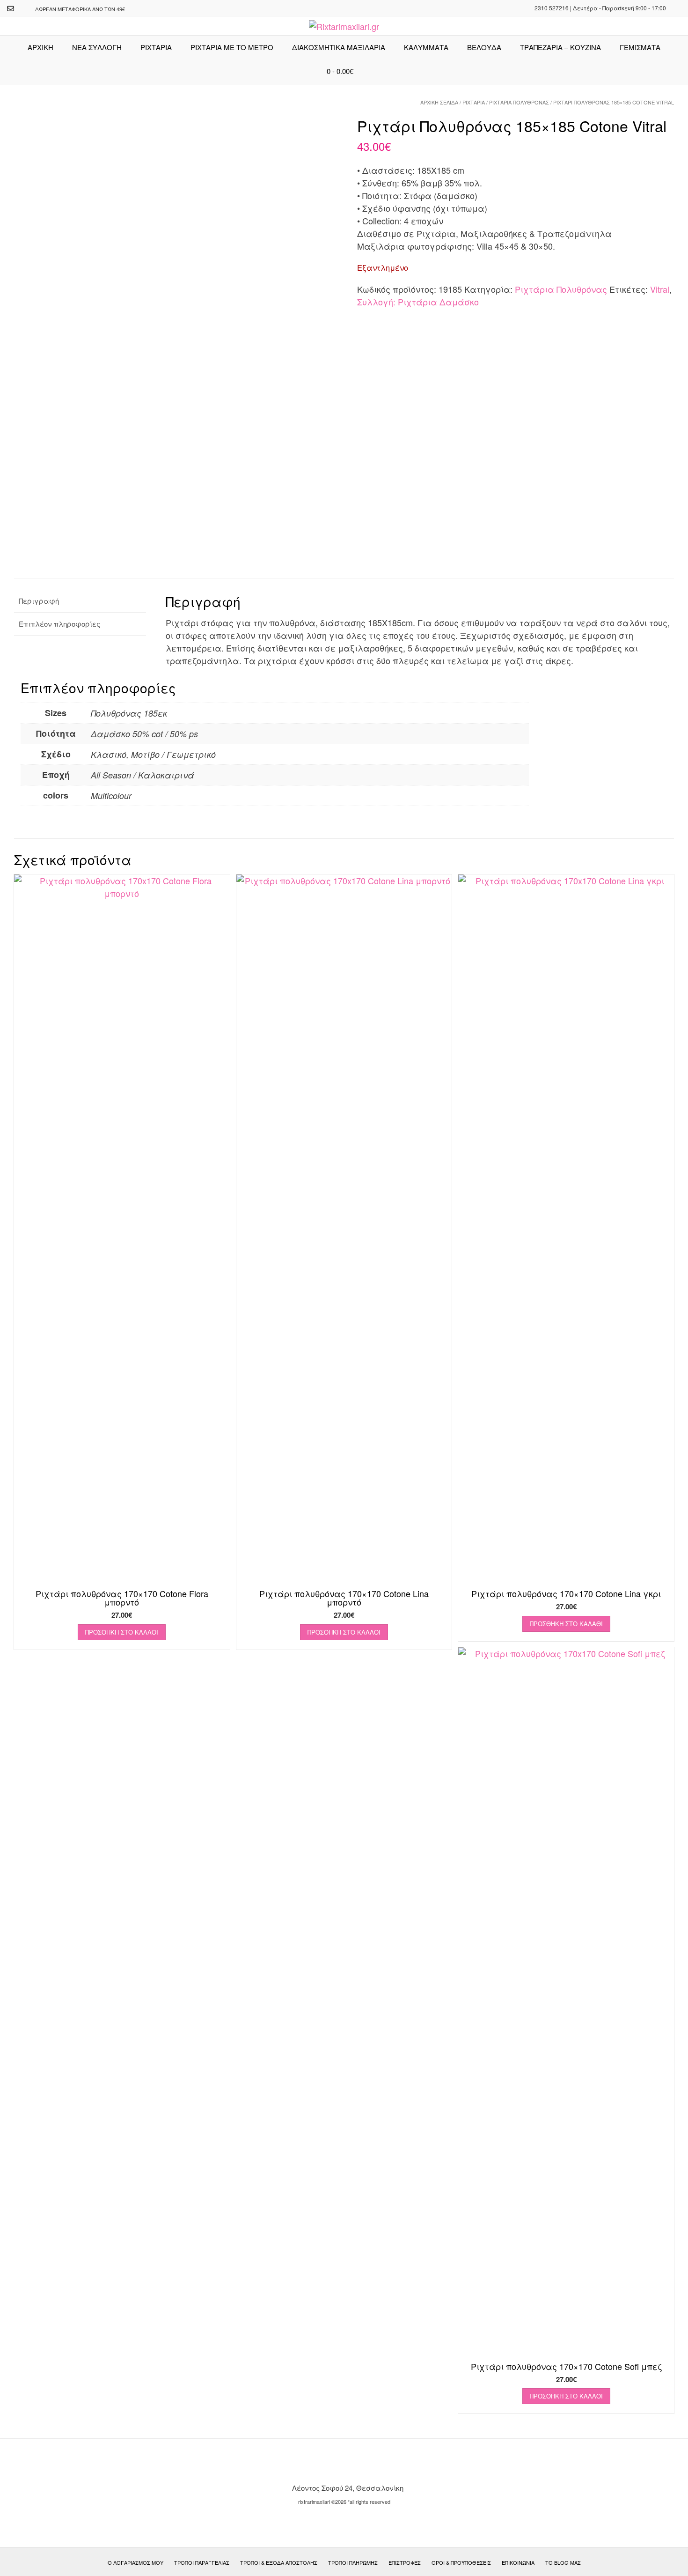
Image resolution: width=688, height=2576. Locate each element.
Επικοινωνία (518, 2562)
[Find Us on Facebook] (22, 9)
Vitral (660, 289)
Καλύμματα (426, 47)
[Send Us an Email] (11, 9)
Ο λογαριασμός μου (135, 2562)
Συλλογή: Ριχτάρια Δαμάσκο (418, 302)
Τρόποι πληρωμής (353, 2562)
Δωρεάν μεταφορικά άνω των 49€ (80, 9)
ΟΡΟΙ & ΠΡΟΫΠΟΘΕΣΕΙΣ (461, 2562)
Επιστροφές (405, 2562)
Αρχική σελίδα (439, 102)
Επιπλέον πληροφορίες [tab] (59, 624)
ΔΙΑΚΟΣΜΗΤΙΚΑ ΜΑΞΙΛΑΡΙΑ (339, 47)
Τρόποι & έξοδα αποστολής (279, 2562)
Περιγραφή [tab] (39, 601)
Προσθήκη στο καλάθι (122, 1632)
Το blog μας (563, 2562)
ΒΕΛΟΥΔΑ (484, 47)
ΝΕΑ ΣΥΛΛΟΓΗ (97, 47)
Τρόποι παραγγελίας (202, 2562)
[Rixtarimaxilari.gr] (344, 26)
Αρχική (40, 47)
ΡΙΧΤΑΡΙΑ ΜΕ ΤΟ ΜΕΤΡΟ (232, 47)
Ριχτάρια (156, 47)
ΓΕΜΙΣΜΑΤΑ (640, 47)
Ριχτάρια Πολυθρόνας (519, 102)
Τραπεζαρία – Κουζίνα (560, 47)
